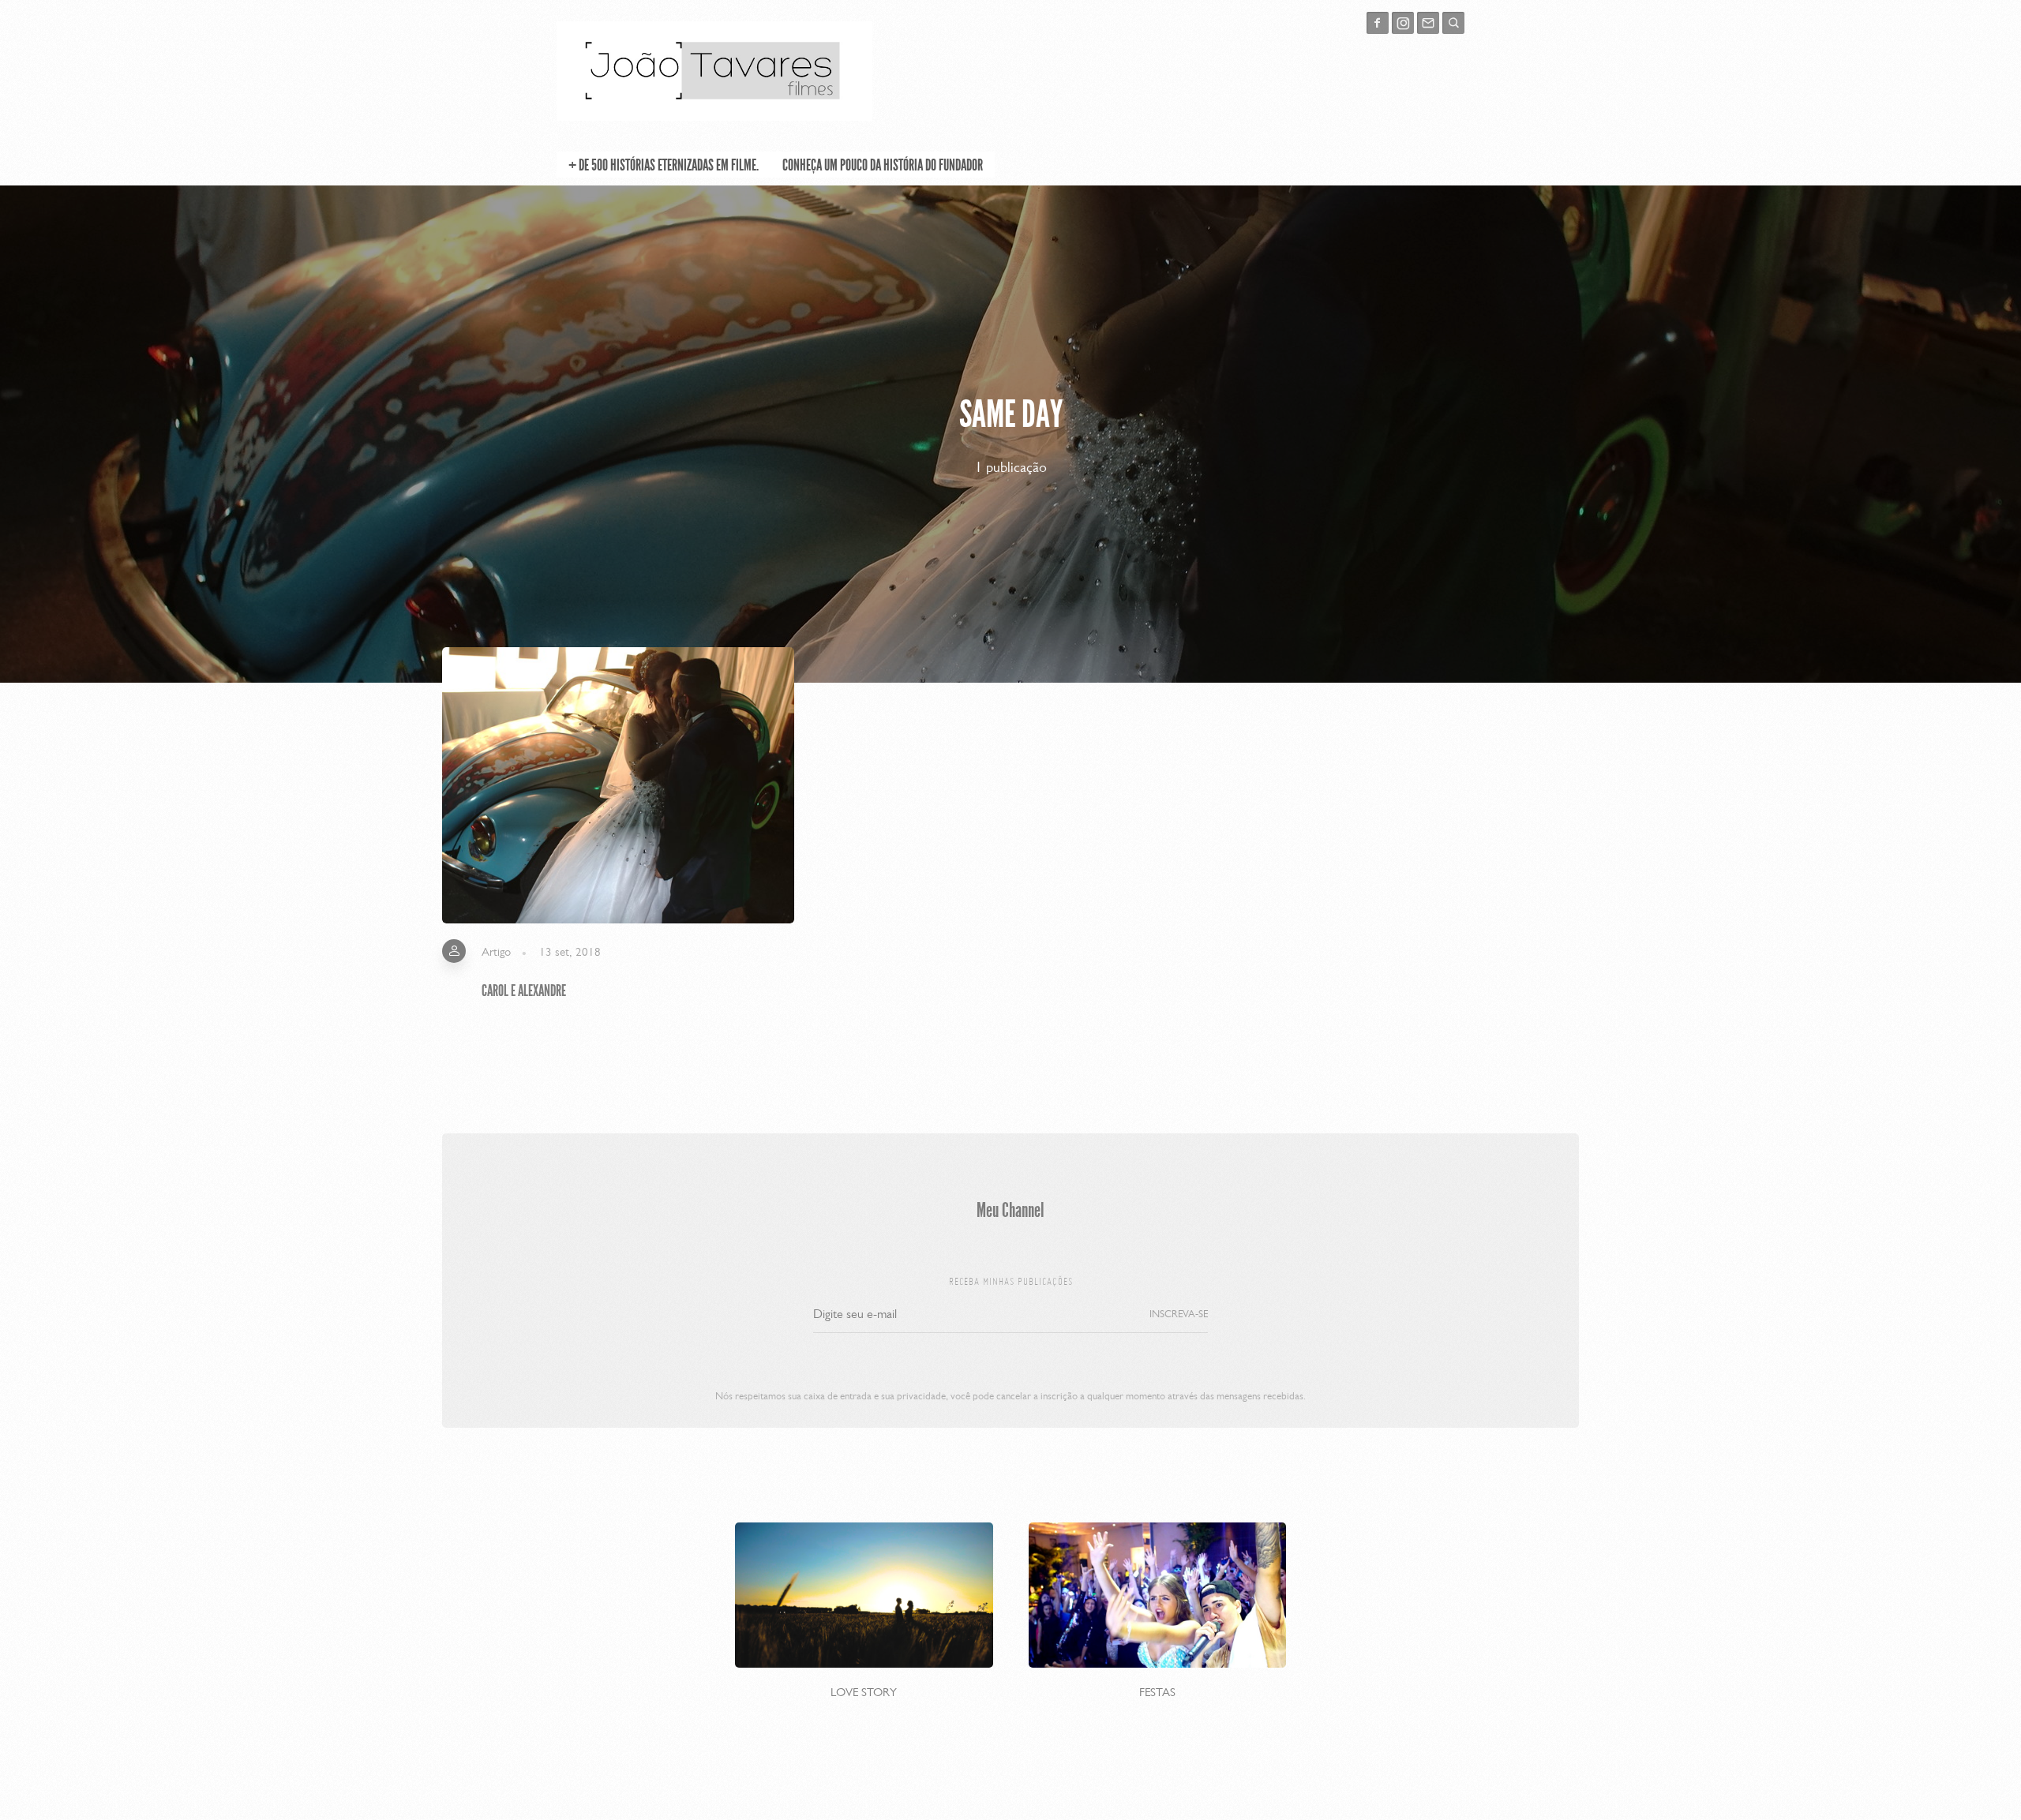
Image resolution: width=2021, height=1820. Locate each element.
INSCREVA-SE (1179, 1314)
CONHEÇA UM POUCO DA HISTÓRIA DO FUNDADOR (883, 165)
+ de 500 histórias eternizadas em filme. (664, 165)
